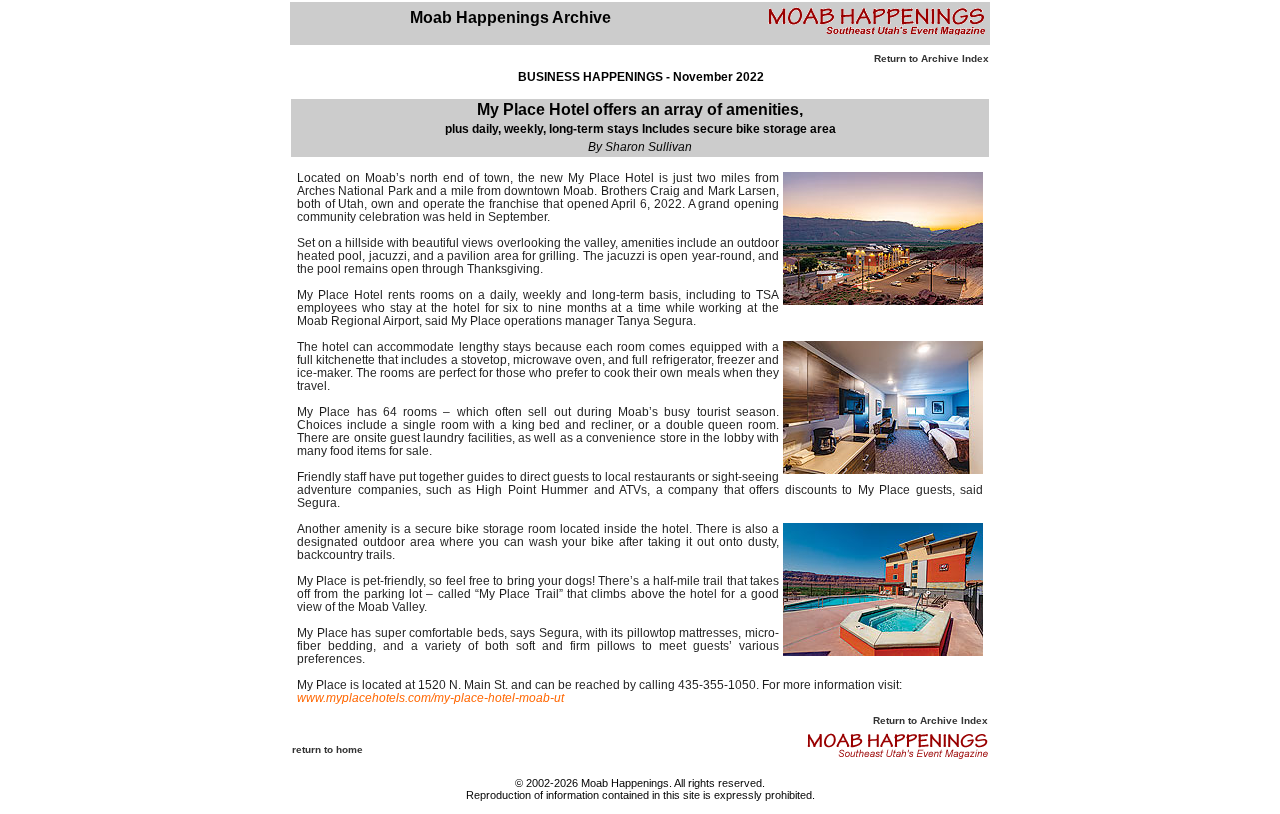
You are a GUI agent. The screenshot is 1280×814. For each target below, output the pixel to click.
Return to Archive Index (931, 58)
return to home (327, 749)
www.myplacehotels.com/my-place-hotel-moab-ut (430, 698)
